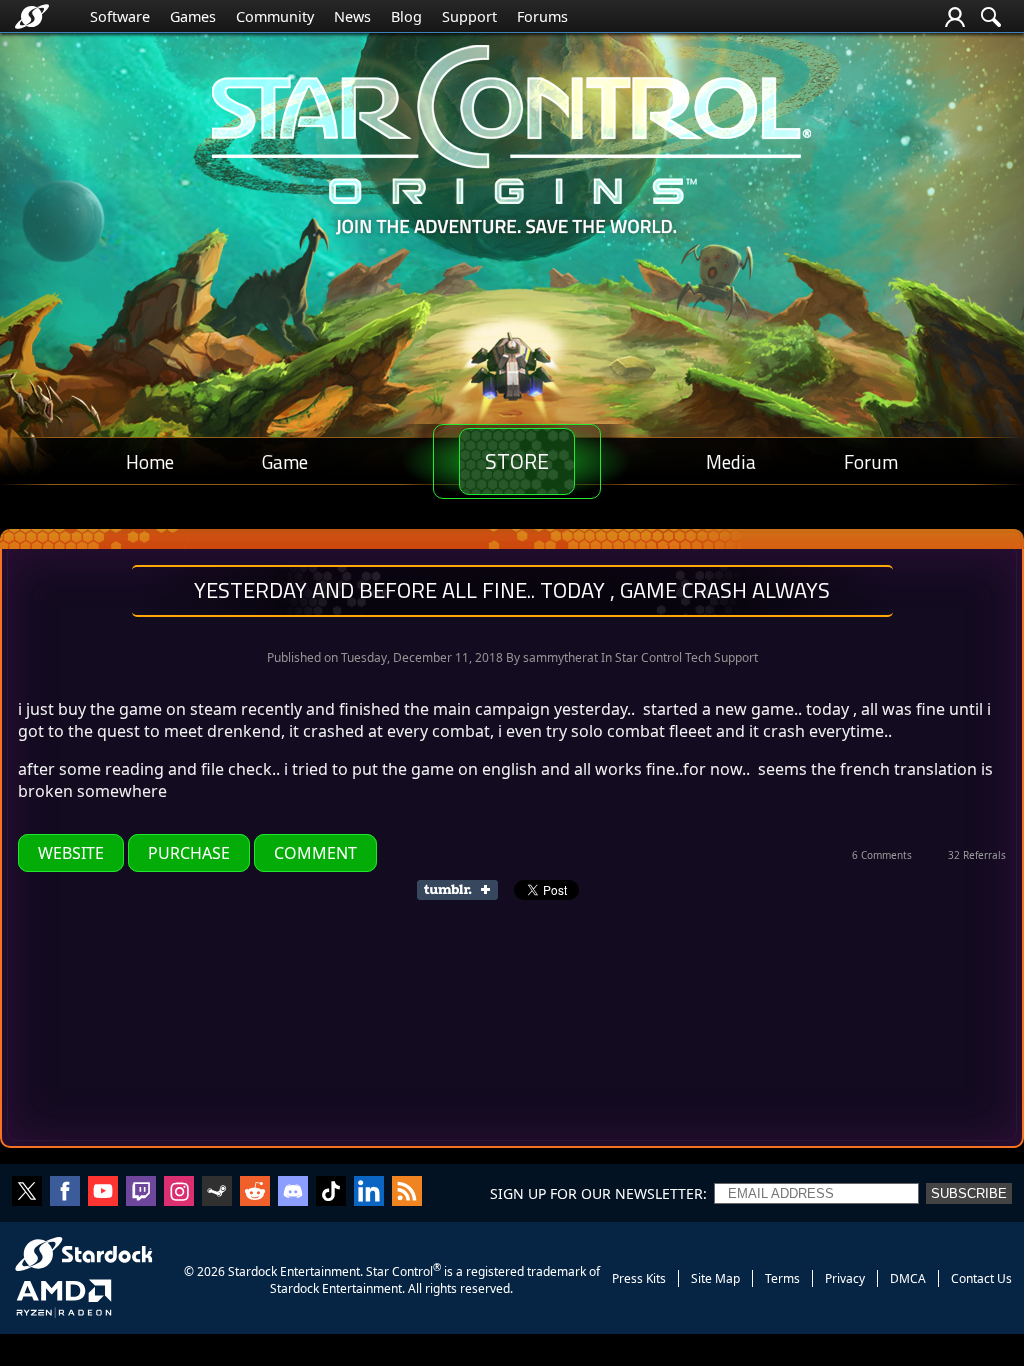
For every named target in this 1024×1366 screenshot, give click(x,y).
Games (193, 16)
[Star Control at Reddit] (255, 1193)
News (352, 16)
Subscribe (969, 1193)
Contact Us (981, 1278)
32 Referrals (977, 855)
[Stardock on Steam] (217, 1193)
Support (469, 16)
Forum (871, 461)
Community (275, 16)
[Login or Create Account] (955, 17)
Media (731, 461)
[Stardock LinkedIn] (369, 1193)
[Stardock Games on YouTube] (103, 1193)
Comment (315, 853)
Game (285, 461)
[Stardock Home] (32, 16)
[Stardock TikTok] (331, 1193)
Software (120, 16)
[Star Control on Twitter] (27, 1193)
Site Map (715, 1278)
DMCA (908, 1278)
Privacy (845, 1278)
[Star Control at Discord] (293, 1193)
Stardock (252, 1271)
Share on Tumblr (463, 890)
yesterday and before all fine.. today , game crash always (512, 590)
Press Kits (639, 1278)
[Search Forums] (991, 17)
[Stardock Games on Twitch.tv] (141, 1193)
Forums (542, 16)
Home (150, 461)
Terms (782, 1278)
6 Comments (882, 855)
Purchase (189, 853)
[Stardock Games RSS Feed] (407, 1193)
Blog (406, 16)
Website (71, 853)
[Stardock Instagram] (179, 1193)
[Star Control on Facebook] (65, 1193)
